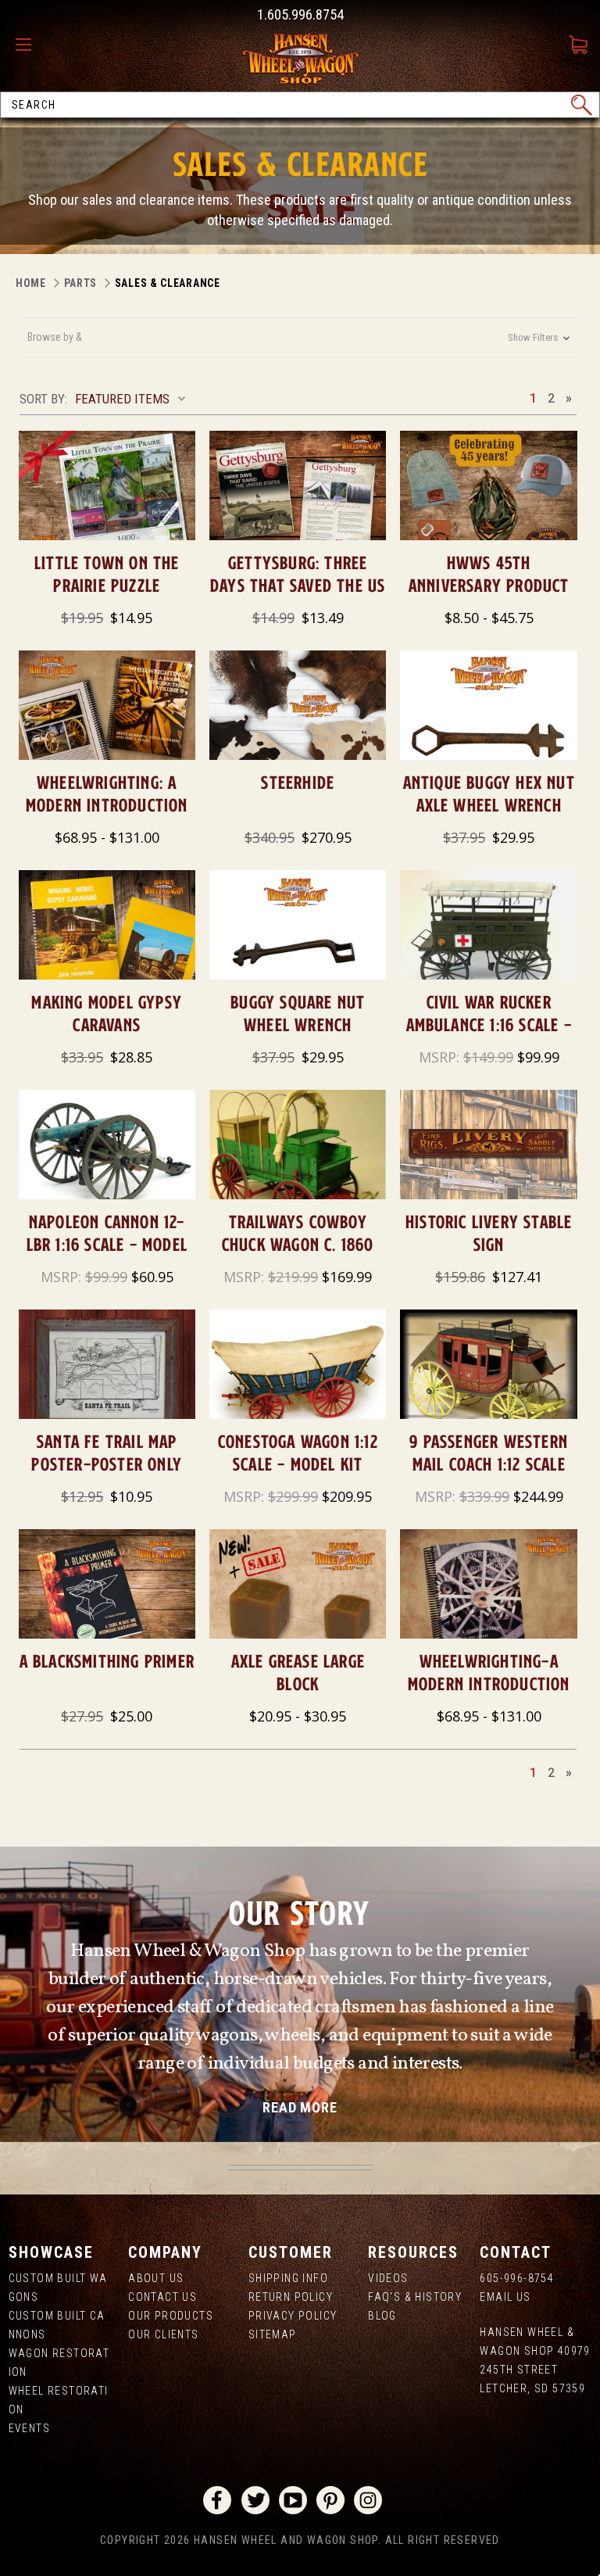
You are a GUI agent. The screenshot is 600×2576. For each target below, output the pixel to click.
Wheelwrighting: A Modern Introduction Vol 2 (107, 805)
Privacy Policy (293, 2316)
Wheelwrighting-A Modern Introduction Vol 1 (489, 1684)
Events (29, 2428)
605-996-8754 (517, 2278)
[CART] (580, 57)
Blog (382, 2316)
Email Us (505, 2297)
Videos (388, 2278)
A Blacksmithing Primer (107, 1661)
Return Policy (291, 2297)
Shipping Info (288, 2278)
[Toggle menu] (27, 45)
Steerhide (298, 782)
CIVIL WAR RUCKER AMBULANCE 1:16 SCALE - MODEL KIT (489, 1025)
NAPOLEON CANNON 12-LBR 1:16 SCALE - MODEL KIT (107, 1244)
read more (300, 2107)
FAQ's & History (415, 2297)
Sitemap (273, 2334)
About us (156, 2278)
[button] (300, 337)
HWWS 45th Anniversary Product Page (489, 585)
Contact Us (162, 2297)
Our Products (171, 2316)
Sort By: (43, 399)
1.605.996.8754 (300, 14)
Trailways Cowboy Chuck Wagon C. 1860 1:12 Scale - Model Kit (298, 1244)
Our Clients (163, 2334)
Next (568, 398)
